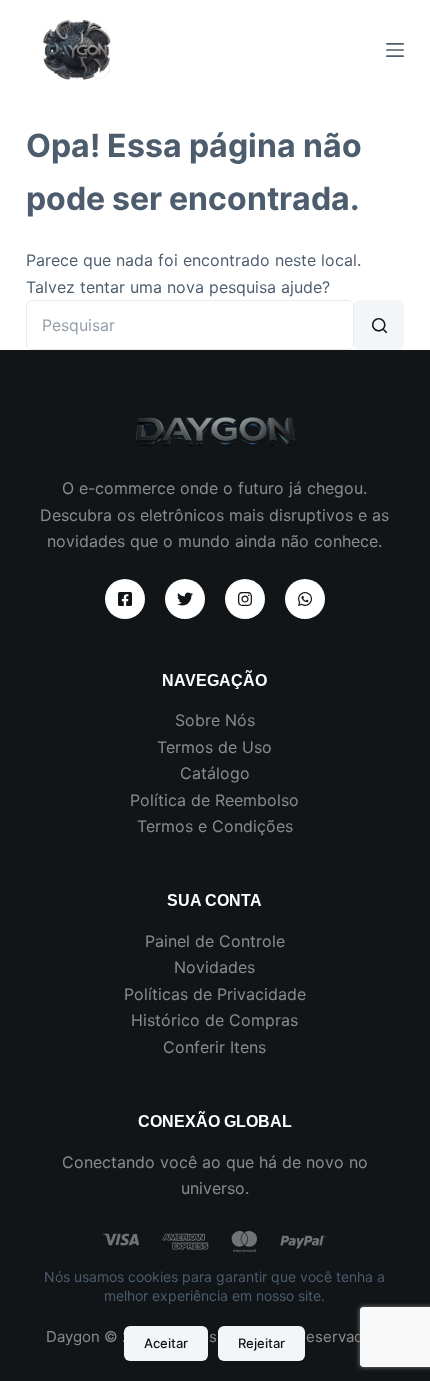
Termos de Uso (214, 747)
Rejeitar (261, 1343)
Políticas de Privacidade (215, 994)
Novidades (214, 967)
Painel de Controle (215, 941)
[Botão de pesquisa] (379, 325)
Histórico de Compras (214, 1020)
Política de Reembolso (214, 800)
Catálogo (215, 773)
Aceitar (166, 1343)
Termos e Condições (215, 826)
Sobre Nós (215, 720)
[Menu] (395, 50)
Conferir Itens (214, 1047)
